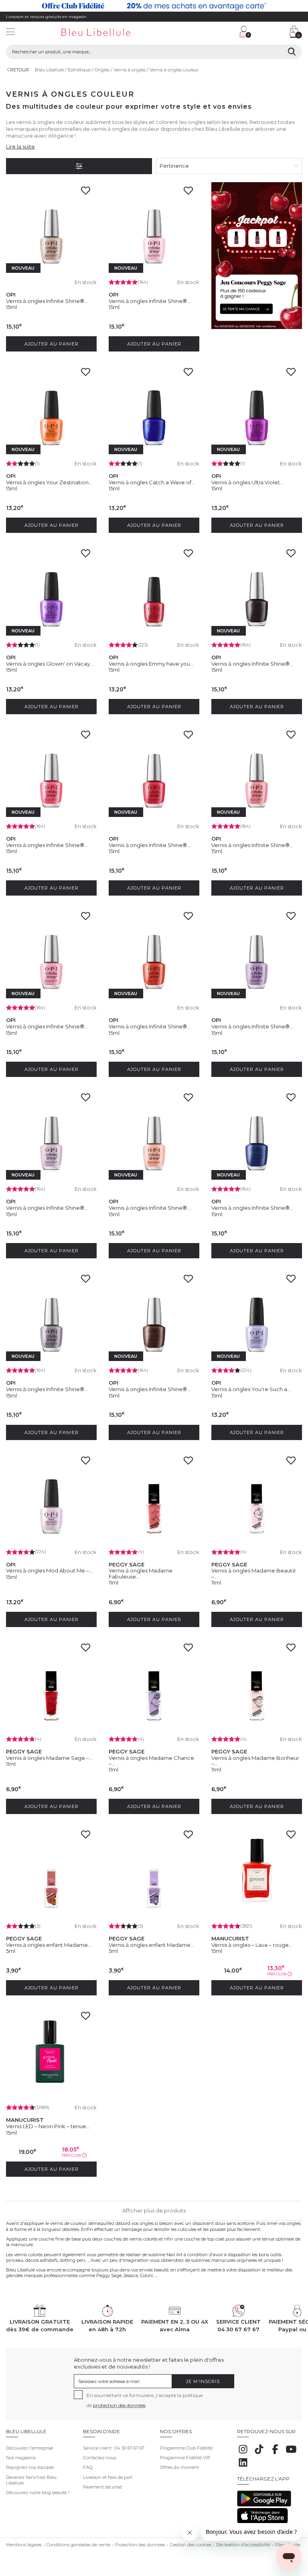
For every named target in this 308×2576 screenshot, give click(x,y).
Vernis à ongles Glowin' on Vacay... (50, 664)
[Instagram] (243, 2454)
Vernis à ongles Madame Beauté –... (254, 1573)
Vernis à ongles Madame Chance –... (151, 1761)
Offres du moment (179, 2467)
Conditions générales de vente (78, 2545)
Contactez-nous (100, 2458)
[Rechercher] (292, 52)
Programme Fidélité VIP (185, 2458)
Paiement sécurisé (102, 2487)
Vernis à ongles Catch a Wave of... (152, 482)
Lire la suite (20, 146)
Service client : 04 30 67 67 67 (114, 2448)
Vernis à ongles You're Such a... (251, 1389)
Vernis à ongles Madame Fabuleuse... (141, 1573)
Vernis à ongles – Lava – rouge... (252, 1945)
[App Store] (262, 2522)
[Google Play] (264, 2505)
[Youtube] (291, 2454)
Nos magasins (21, 2458)
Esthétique (79, 70)
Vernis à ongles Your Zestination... (49, 482)
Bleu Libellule (49, 70)
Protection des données (140, 2545)
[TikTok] (259, 2454)
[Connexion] (245, 32)
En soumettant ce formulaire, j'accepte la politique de (145, 2400)
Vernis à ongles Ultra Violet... (247, 482)
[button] (197, 33)
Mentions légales (24, 2545)
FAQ (88, 2467)
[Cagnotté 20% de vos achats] (154, 6)
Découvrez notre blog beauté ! (37, 2493)
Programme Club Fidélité (186, 2448)
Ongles (102, 70)
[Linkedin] (243, 2467)
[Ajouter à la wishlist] (88, 193)
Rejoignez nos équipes (30, 2467)
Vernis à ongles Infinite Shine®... (47, 301)
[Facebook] (275, 2454)
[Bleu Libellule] (105, 33)
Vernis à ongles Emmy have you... (151, 664)
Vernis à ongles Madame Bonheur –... (255, 1761)
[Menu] (10, 33)
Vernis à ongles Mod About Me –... (49, 1570)
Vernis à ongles (130, 70)
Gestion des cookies (191, 2545)
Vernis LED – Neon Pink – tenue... (48, 2126)
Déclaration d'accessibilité (243, 2545)
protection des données (119, 2405)
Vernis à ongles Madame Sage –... (49, 1758)
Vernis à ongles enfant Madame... (49, 1945)
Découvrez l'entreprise (29, 2448)
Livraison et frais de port (108, 2477)
